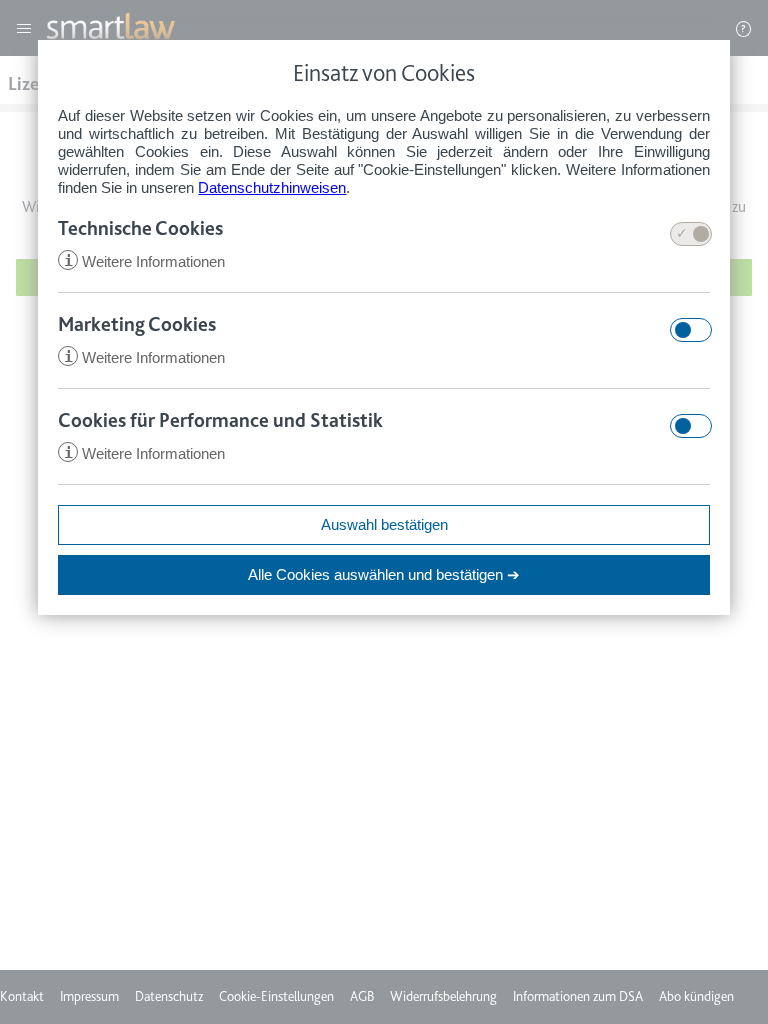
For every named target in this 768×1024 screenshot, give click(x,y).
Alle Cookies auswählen (384, 574)
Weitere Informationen (144, 261)
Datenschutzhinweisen (272, 187)
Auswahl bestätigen (384, 524)
